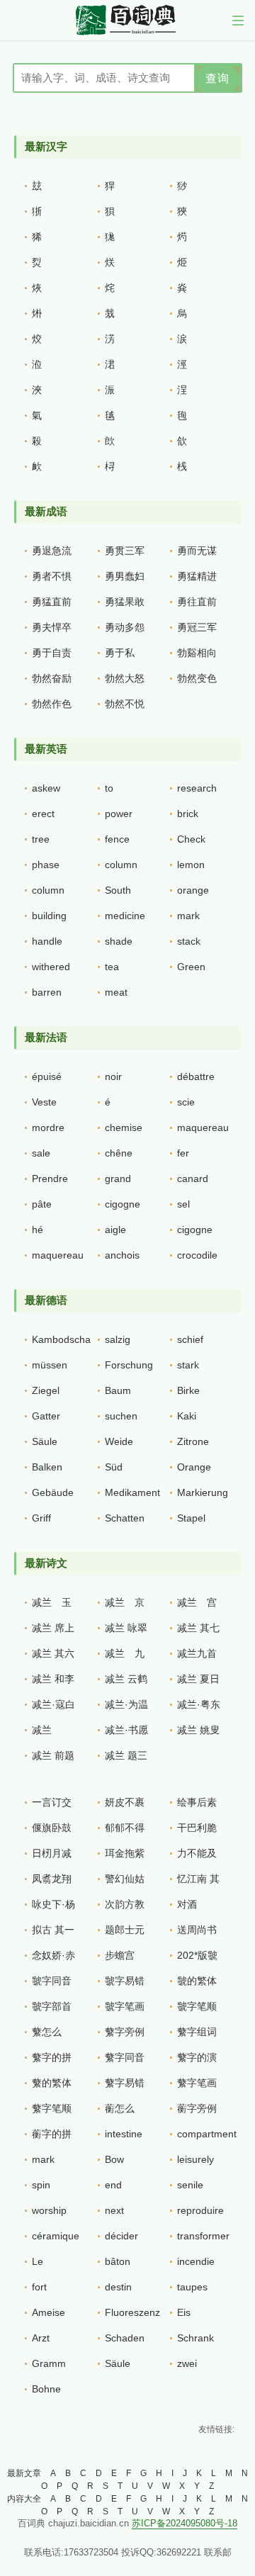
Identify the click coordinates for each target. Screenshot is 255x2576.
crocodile (197, 1255)
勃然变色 (197, 678)
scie (186, 1102)
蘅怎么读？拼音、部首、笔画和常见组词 (125, 2112)
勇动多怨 (125, 627)
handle (47, 941)
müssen (50, 1365)
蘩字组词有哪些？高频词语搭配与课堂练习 (197, 2035)
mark (188, 916)
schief (190, 1339)
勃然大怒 (125, 678)
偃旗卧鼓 (52, 1828)
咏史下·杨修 (53, 1908)
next (114, 2210)
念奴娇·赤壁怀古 (53, 1959)
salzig (118, 1339)
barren (47, 992)
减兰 (42, 1730)
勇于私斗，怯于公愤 (125, 656)
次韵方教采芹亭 (125, 1908)
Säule (45, 1441)
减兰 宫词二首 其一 (198, 1606)
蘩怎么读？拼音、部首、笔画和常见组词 (52, 2035)
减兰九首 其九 (197, 1657)
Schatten (125, 1518)
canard (193, 1179)
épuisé (47, 1076)
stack (189, 941)
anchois (122, 1255)
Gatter (46, 1416)
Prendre (50, 1179)
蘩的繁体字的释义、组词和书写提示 (52, 2086)
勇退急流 (52, 551)
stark (188, 1365)
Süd (114, 1467)
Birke (188, 1390)
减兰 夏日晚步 (198, 1682)
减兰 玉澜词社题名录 (52, 1606)
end (113, 2185)
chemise (124, 1127)
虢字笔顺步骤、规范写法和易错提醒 (197, 2010)
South (118, 890)
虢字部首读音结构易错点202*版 (52, 2010)
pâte (42, 1204)
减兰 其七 (198, 1628)
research (197, 788)
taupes (192, 2287)
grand (118, 1179)
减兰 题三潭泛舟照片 (126, 1759)
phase (46, 865)
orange (193, 890)
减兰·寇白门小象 (53, 1708)
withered (51, 967)
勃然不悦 (125, 704)
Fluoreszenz (132, 2312)
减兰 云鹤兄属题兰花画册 (126, 1682)
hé (38, 1230)
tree (41, 839)
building (49, 916)
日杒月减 (52, 1853)
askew (46, 788)
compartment (207, 2134)
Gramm (49, 2363)
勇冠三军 (197, 627)
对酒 (187, 1904)
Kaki (187, 1416)
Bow (114, 2159)
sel (183, 1204)
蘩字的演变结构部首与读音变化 (197, 2061)
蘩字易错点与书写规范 (125, 2086)
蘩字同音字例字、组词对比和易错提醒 (125, 2061)
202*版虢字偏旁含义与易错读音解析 (197, 1959)
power (119, 814)
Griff (41, 1518)
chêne (119, 1153)
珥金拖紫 (125, 1853)
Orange (194, 1467)
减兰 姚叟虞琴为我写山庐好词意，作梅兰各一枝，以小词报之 (198, 1733)
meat (116, 992)
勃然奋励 (52, 678)
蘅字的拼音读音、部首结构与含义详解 (52, 2137)
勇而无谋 (197, 551)
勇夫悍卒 (52, 627)
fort (39, 2287)
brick (188, 814)
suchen (121, 1416)
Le (38, 2261)
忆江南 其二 (198, 1882)
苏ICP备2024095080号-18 (185, 2523)
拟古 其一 (53, 1930)
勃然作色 (52, 704)
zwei (187, 2363)
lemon (191, 865)
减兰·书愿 (126, 1730)
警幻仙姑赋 (125, 1882)
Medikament (132, 1492)
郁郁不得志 (125, 1831)
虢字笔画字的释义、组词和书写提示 (125, 2010)
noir (113, 1076)
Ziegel (46, 1390)
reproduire (200, 2210)
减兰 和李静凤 (53, 1682)
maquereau (203, 1127)
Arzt (41, 2338)
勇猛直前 (52, 602)
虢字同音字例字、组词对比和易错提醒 (52, 1984)
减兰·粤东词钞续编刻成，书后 (199, 1708)
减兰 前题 (53, 1755)
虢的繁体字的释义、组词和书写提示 (197, 1984)
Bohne (46, 2389)
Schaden (125, 2338)
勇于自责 (52, 653)
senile (190, 2185)
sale (41, 1153)
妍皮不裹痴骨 (125, 1806)
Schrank (195, 2338)
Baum (118, 1390)
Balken (47, 1467)
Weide (119, 1441)
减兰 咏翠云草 (126, 1631)
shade (119, 941)
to (109, 788)
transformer (203, 2236)
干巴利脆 (197, 1828)
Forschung (129, 1365)
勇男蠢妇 (125, 576)
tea (112, 967)
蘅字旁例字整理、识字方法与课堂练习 (197, 2112)
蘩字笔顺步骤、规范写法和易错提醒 (52, 2112)
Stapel (191, 1518)
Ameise (49, 2312)
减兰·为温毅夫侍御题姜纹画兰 (126, 1708)
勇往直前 (197, 602)
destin (118, 2287)
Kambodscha (61, 1339)
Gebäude (53, 1492)
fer (183, 1153)
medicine (125, 916)
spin (41, 2185)
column (121, 865)
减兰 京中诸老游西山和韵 (125, 1606)
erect (43, 814)
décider (121, 2236)
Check (191, 839)
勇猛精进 (197, 576)
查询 (217, 78)
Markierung (203, 1492)
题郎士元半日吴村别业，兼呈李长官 (125, 1933)
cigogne (123, 1204)
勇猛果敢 (125, 602)
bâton (118, 2261)
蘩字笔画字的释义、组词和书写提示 (197, 2086)
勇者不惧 (52, 576)
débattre (196, 1076)
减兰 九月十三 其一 (126, 1657)
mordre (48, 1127)
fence (117, 839)
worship (49, 2210)
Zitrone (193, 1441)
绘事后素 (197, 1802)
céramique (56, 2236)
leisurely (195, 2159)
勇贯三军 (125, 551)
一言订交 (52, 1802)
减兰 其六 (53, 1653)
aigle (115, 1230)
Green (191, 967)
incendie (196, 2261)
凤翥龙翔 (52, 1879)
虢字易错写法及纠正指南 (125, 1984)
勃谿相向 (197, 653)
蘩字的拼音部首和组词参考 (52, 2061)
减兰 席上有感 (53, 1631)
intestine (124, 2134)
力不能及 (197, 1853)
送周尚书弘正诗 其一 (198, 1933)
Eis (184, 2312)
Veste (44, 1102)
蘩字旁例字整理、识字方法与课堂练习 (125, 2035)
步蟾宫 (120, 1955)
